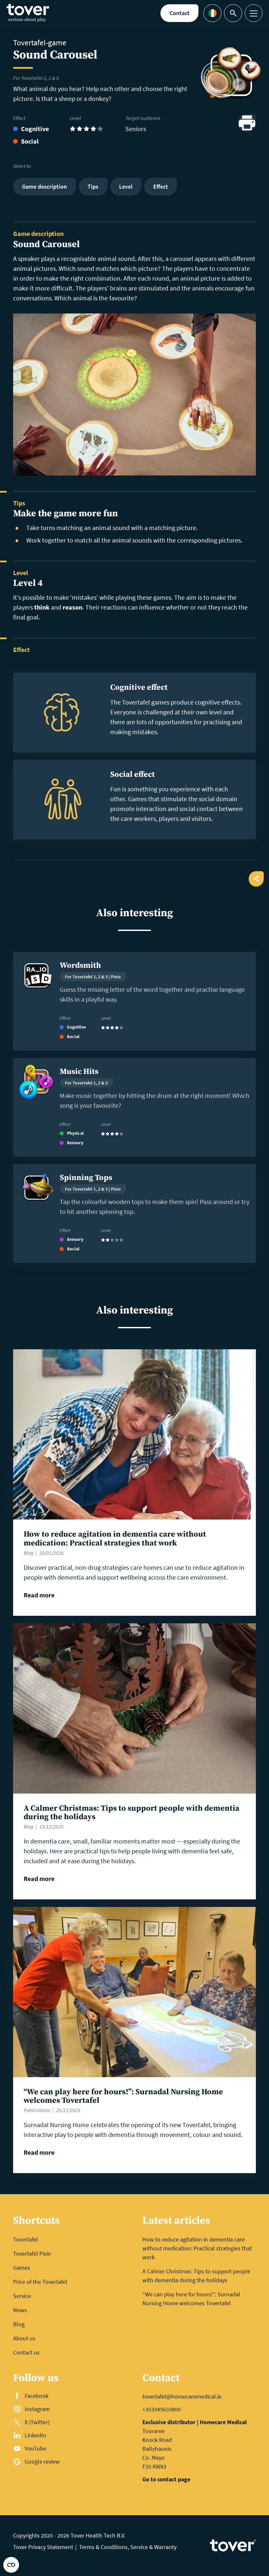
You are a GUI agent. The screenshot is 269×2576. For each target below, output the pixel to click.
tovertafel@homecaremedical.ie (182, 2396)
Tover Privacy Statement (43, 2547)
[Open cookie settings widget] (11, 2565)
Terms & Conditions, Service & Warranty (128, 2547)
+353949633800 (162, 2409)
